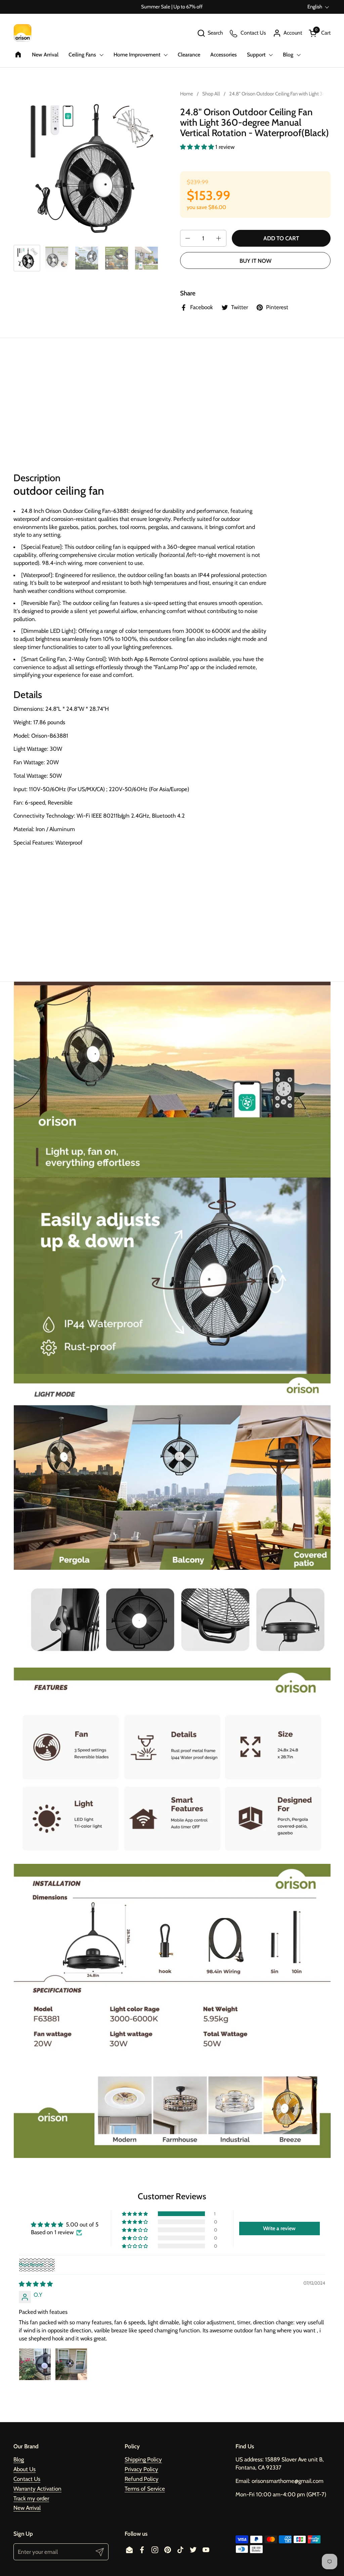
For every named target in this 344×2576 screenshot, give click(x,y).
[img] (36, 2284)
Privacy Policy (141, 2469)
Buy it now (255, 261)
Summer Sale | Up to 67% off (172, 7)
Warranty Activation (37, 2489)
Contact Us (27, 2479)
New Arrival (27, 2508)
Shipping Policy (143, 2459)
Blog (19, 2459)
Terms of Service (145, 2489)
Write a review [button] (279, 2228)
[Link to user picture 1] (35, 2364)
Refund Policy (142, 2479)
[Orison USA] (23, 33)
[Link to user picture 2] (71, 2364)
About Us (25, 2469)
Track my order (31, 2498)
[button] (210, 33)
